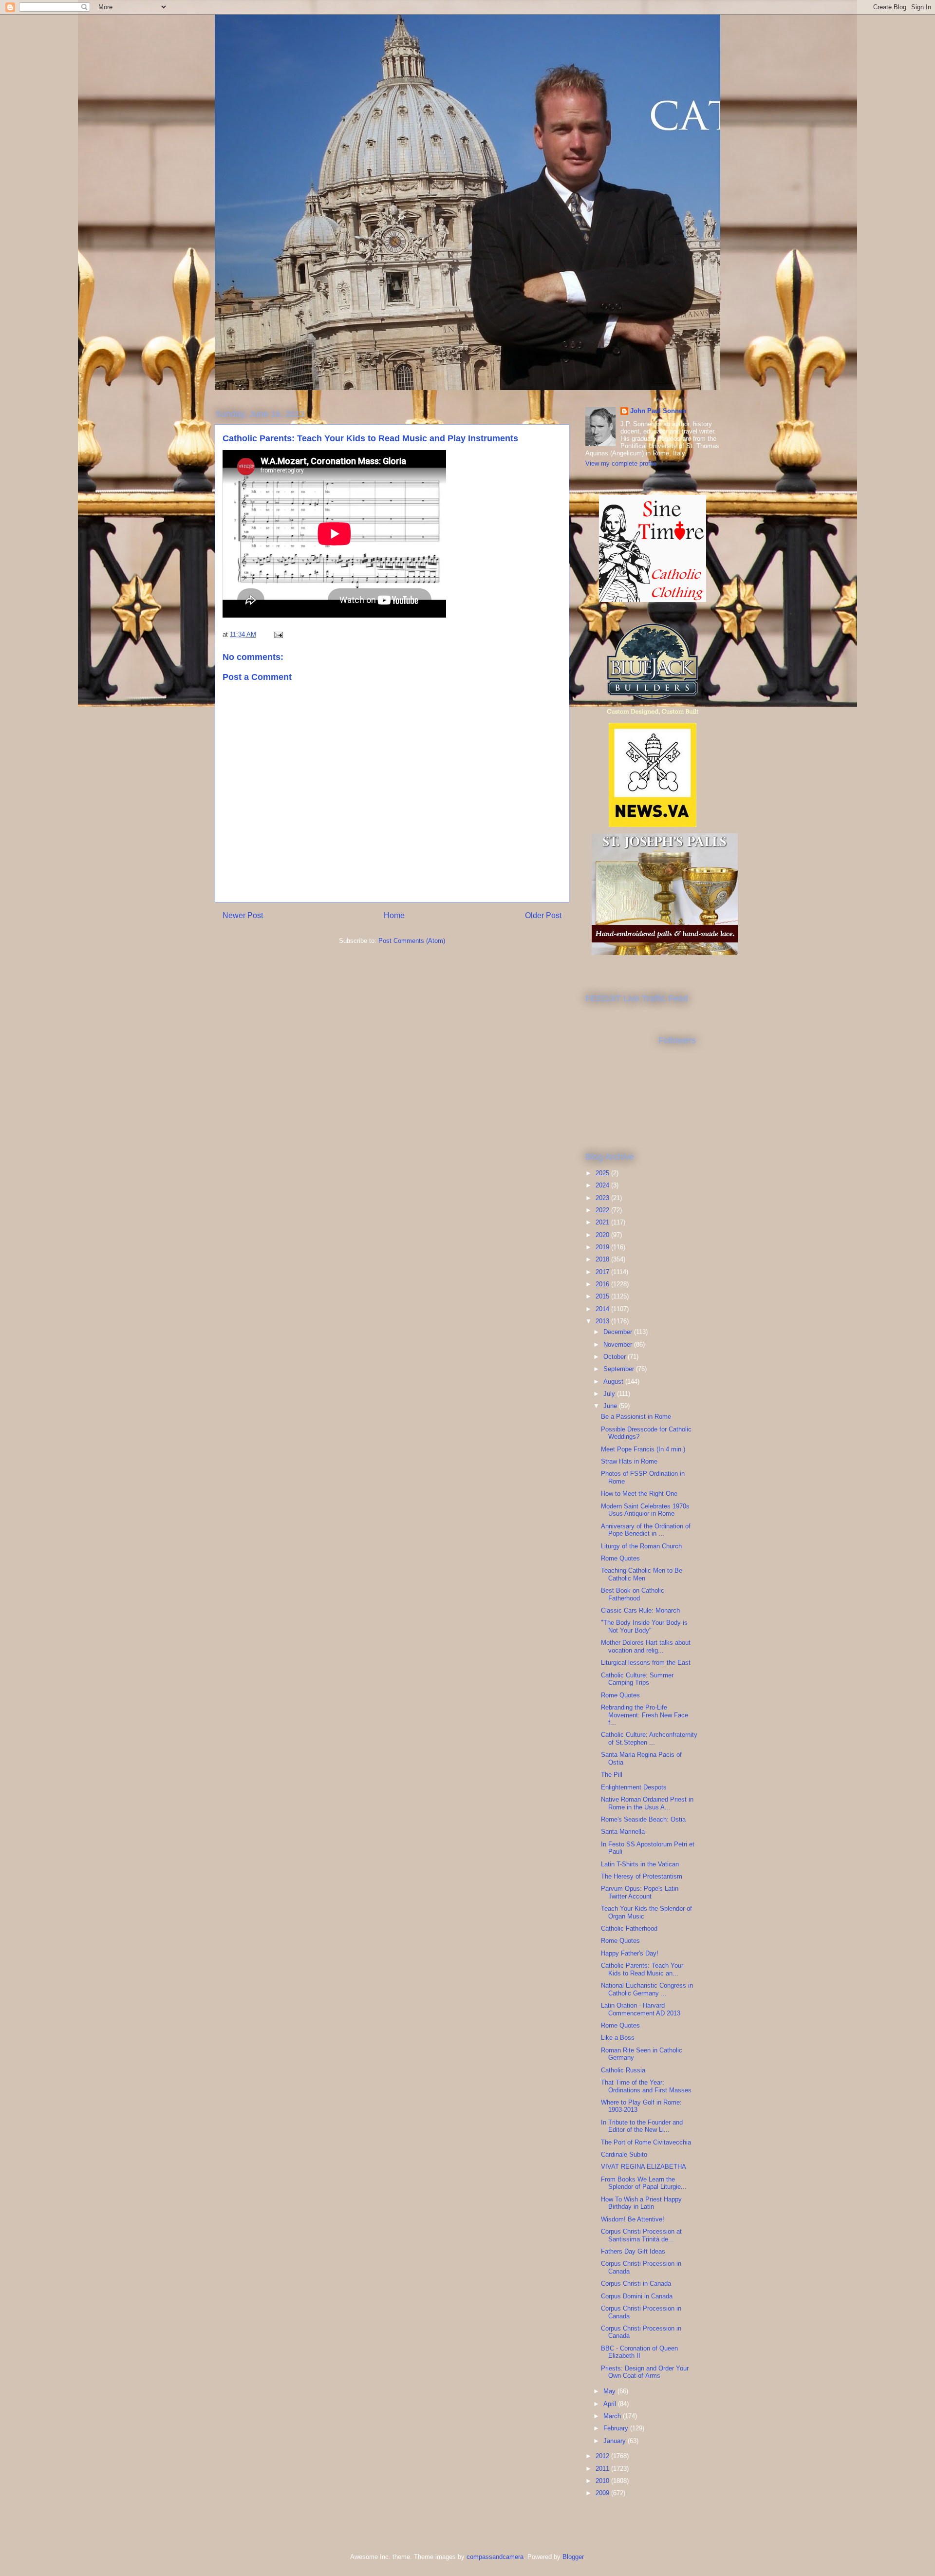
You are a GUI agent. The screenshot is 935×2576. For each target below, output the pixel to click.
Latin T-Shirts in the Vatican (640, 1864)
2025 (603, 1173)
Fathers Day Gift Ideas (633, 2251)
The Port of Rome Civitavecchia (646, 2142)
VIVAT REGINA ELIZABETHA (644, 2167)
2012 (603, 2456)
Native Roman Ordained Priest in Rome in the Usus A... (647, 1803)
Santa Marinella (623, 1832)
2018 (603, 1259)
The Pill (612, 1775)
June (611, 1406)
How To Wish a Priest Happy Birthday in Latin (641, 2203)
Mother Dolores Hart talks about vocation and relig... (646, 1646)
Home (394, 915)
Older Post (543, 915)
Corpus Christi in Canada (636, 2284)
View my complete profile (621, 463)
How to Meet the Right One (639, 1494)
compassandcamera (495, 2557)
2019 (603, 1247)
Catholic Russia (623, 2070)
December (619, 1332)
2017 (603, 1272)
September (620, 1369)
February (617, 2428)
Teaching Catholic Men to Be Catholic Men (642, 1574)
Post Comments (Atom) (412, 941)
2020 (603, 1235)
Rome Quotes (620, 1558)
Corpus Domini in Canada (637, 2296)
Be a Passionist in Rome (636, 1417)
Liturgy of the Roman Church (641, 1546)
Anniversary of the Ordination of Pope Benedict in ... (646, 1530)
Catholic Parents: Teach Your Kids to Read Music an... (642, 1969)
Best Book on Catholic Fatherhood (633, 1594)
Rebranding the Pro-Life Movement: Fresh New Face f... (645, 1715)
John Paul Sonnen (658, 411)
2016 (603, 1284)
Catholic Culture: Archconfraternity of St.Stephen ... (649, 1739)
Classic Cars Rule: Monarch (640, 1610)
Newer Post (243, 915)
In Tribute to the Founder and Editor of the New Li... (642, 2126)
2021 (603, 1222)
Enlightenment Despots (634, 1787)
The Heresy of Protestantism (642, 1876)
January (616, 2441)
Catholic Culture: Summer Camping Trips (637, 1679)
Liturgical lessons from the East (646, 1663)
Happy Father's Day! (630, 1953)
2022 (603, 1210)
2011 (603, 2469)
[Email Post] (278, 634)
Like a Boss (618, 2038)
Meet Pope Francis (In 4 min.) (643, 1449)
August (614, 1382)
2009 (603, 2493)
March (613, 2416)
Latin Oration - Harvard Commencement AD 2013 (641, 2009)
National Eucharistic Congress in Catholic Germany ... (647, 1989)
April (611, 2404)
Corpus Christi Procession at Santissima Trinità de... (641, 2235)
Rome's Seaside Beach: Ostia (643, 1819)
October (616, 1357)
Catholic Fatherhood (629, 1928)
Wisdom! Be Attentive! (633, 2219)
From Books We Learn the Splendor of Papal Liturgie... (644, 2183)
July (610, 1394)
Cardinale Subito (624, 2154)
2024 (603, 1185)
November (619, 1344)
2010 (603, 2481)
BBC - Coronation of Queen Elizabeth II (639, 2352)
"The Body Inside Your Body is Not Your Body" (644, 1626)
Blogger (573, 2557)
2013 (603, 1321)
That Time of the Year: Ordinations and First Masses (646, 2086)
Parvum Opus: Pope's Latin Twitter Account (640, 1892)
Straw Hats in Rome (629, 1461)
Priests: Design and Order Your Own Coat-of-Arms (645, 2372)
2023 (603, 1198)
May (610, 2391)
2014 (603, 1309)
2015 (603, 1296)
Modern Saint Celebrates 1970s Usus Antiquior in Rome (645, 1510)
